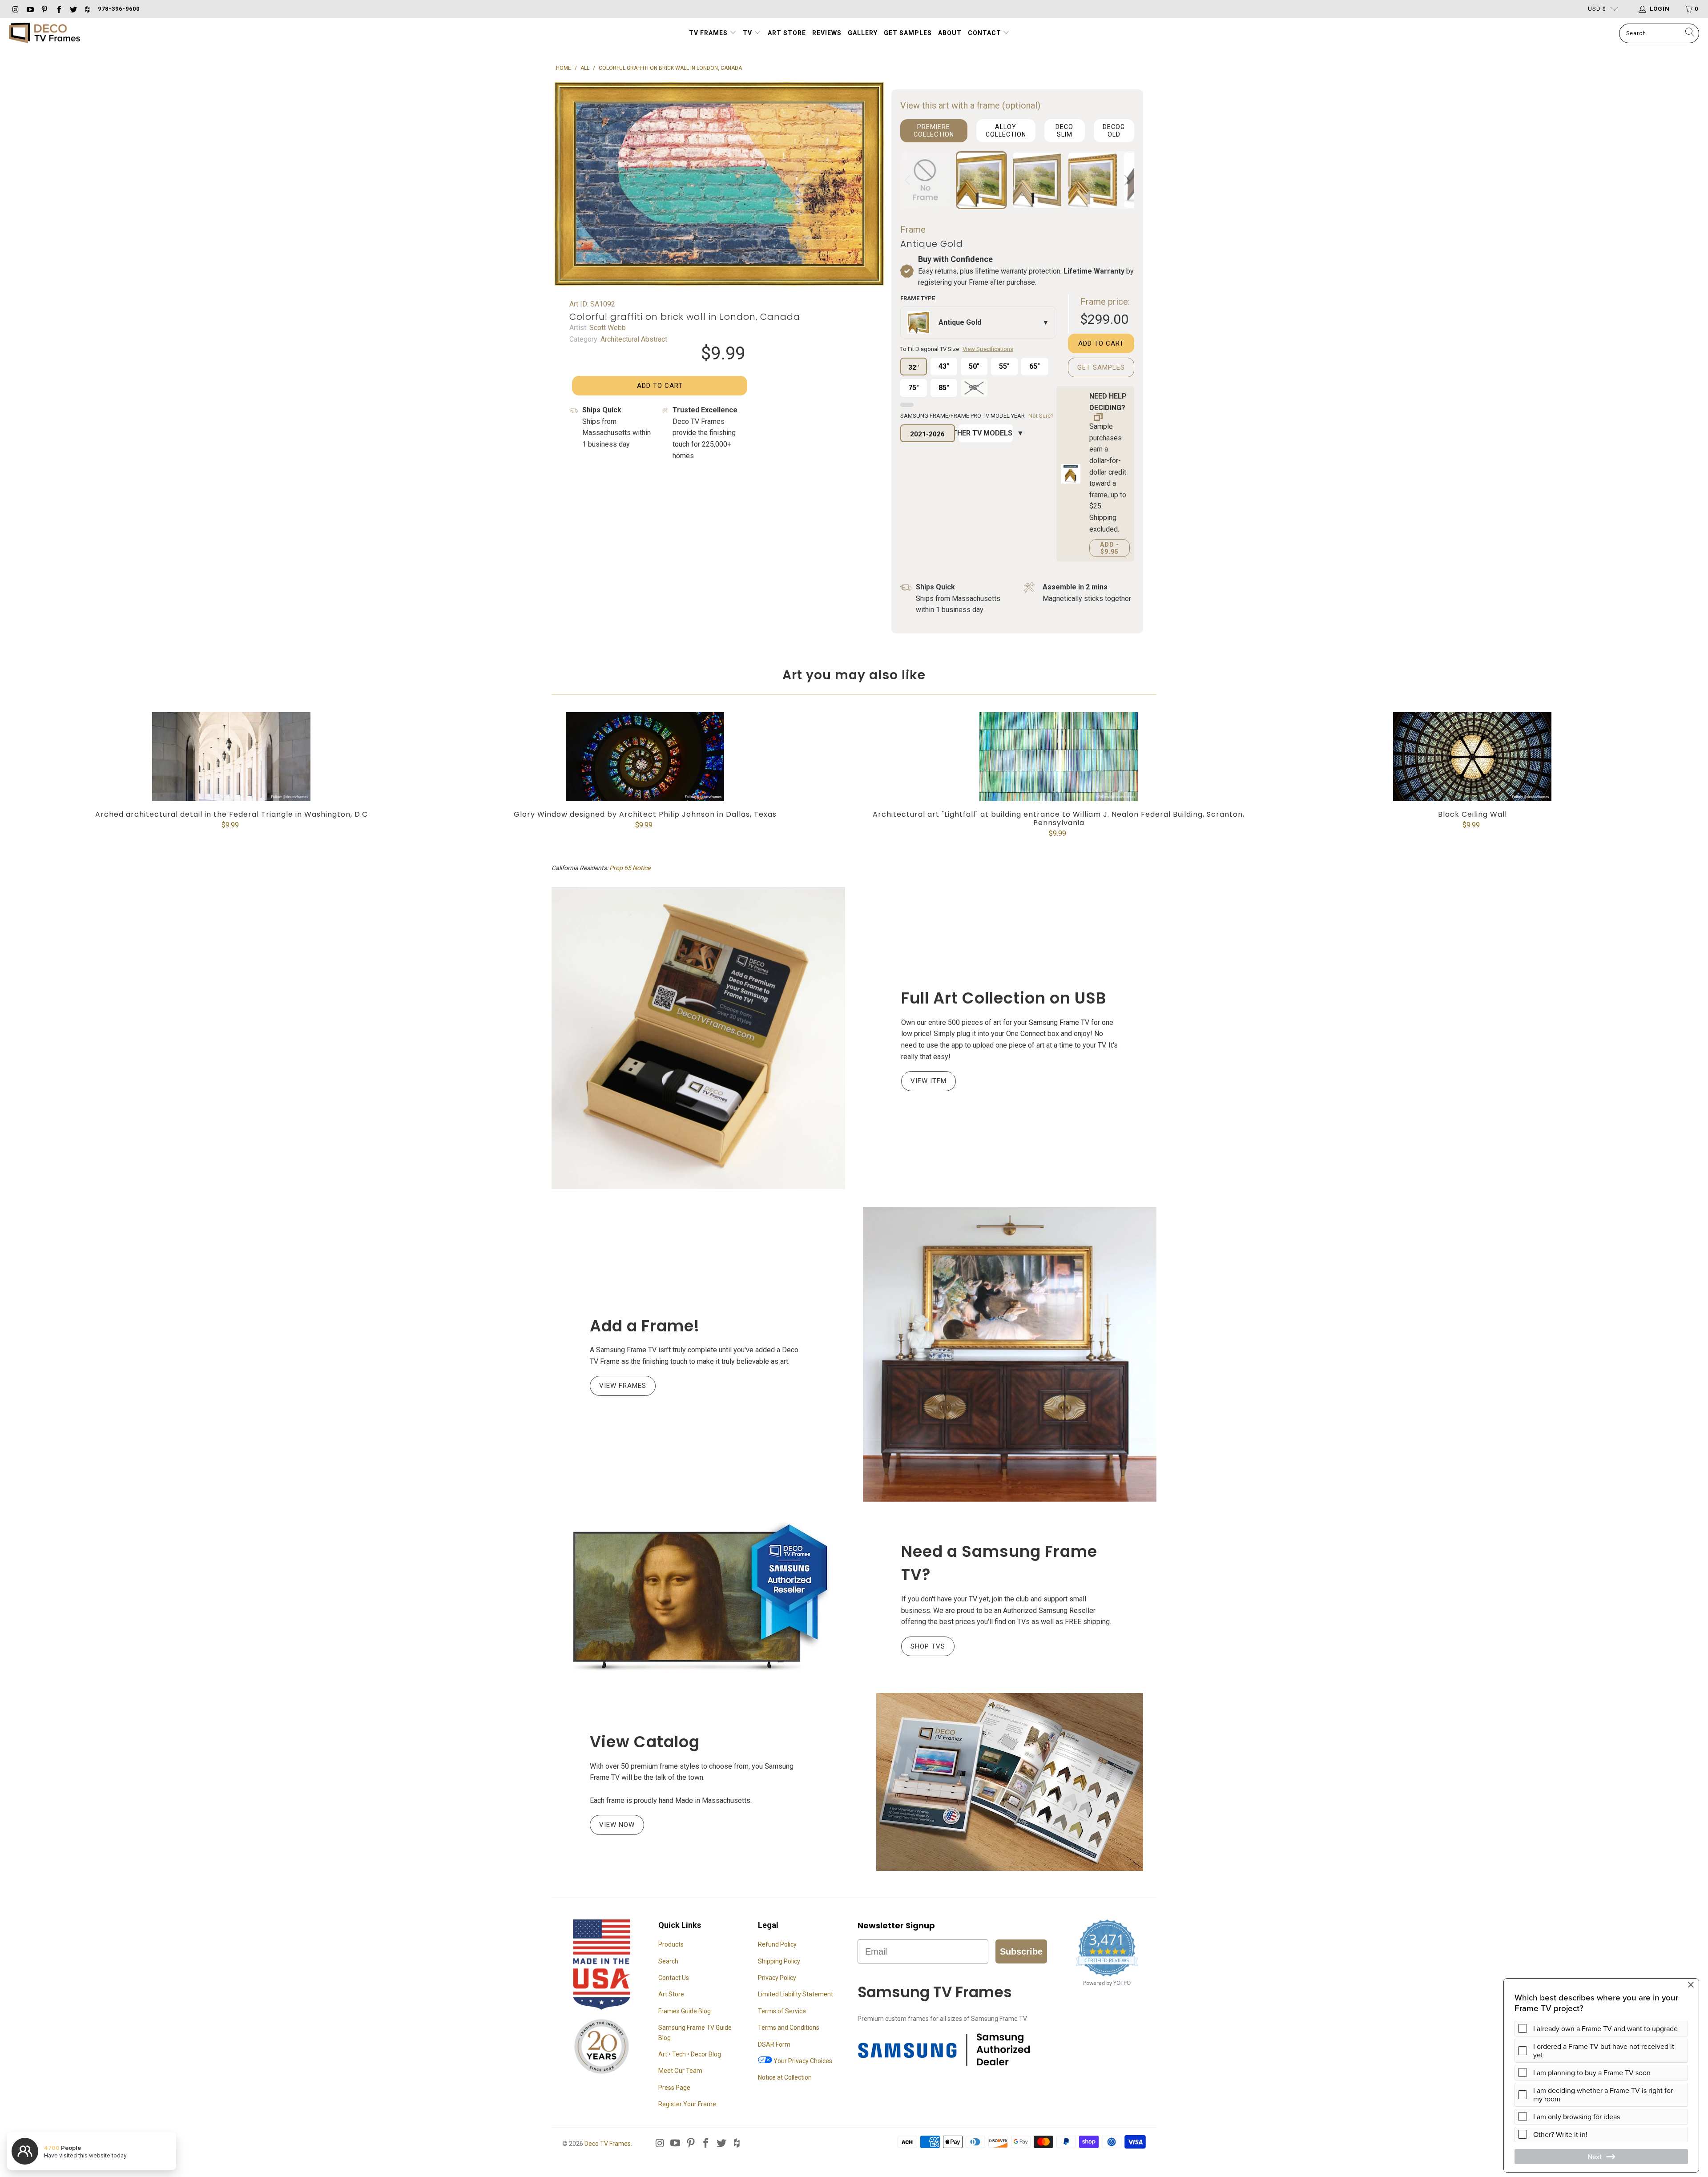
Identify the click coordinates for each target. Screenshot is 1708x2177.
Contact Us (674, 1978)
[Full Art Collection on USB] (698, 1038)
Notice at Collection (785, 2077)
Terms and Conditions (789, 2028)
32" (913, 367)
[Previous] (909, 180)
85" (944, 388)
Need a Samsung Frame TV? (999, 1563)
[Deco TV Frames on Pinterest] (44, 9)
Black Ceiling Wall (1472, 757)
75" (914, 388)
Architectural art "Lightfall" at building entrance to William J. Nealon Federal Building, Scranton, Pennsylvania (1059, 757)
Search (668, 1961)
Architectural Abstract (633, 339)
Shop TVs (928, 1646)
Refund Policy (777, 1944)
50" (974, 366)
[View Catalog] (1010, 1782)
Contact (985, 33)
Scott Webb (607, 328)
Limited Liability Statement (796, 1994)
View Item (929, 1081)
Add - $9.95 (1110, 548)
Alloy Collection (1006, 131)
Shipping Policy (779, 1961)
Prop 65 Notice (630, 868)
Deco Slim (1064, 131)
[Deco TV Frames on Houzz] (87, 9)
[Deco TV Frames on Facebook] (58, 9)
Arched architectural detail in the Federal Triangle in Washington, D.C (231, 757)
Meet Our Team (680, 2071)
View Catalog (645, 1742)
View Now (617, 1825)
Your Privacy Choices (802, 2061)
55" (1004, 366)
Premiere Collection (934, 131)
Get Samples (908, 33)
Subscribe (1021, 1951)
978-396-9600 (119, 9)
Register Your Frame (687, 2104)
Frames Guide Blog (685, 2011)
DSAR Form (774, 2044)
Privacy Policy (777, 1978)
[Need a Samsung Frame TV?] (698, 1597)
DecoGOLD (1114, 131)
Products (671, 1944)
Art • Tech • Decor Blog (690, 2054)
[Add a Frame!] (1010, 1354)
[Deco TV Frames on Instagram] (15, 9)
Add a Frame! (645, 1326)
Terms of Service (782, 2011)
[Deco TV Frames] (44, 34)
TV (748, 33)
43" (944, 366)
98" (974, 388)
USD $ (1597, 9)
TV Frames (708, 33)
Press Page (674, 2088)
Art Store (787, 33)
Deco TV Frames (608, 2144)
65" (1035, 366)
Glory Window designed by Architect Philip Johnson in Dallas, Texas (645, 757)
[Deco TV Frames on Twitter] (73, 9)
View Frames (623, 1386)
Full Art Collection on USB (1004, 998)
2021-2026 (927, 434)
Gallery (863, 33)
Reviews (827, 33)
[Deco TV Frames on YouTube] (29, 9)
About (950, 33)
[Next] (1126, 180)
